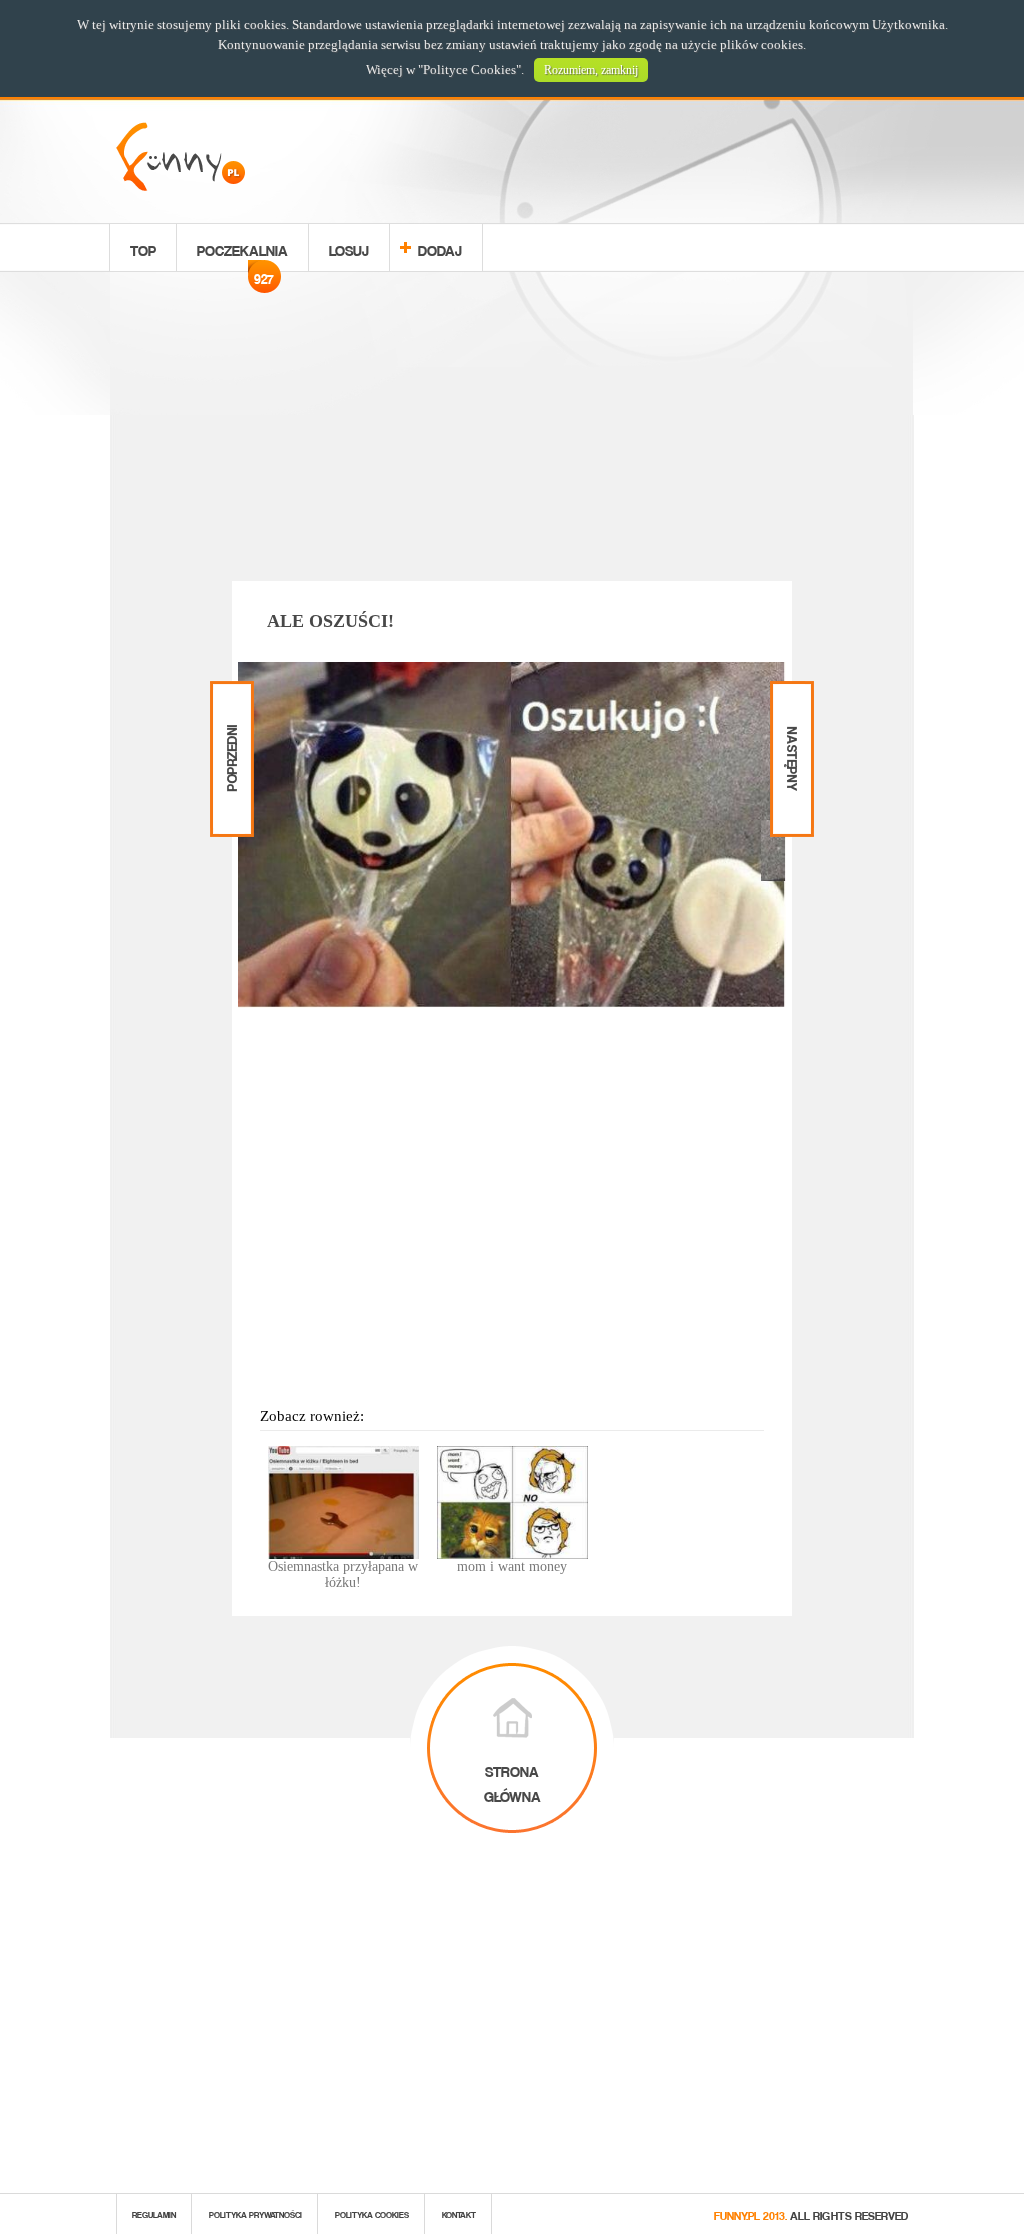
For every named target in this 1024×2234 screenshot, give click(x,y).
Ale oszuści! (330, 621)
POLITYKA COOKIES (372, 2213)
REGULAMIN (154, 2213)
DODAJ (440, 247)
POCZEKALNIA (242, 253)
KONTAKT (459, 2213)
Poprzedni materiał (229, 698)
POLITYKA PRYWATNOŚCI (255, 2213)
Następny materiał (790, 698)
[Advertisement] (512, 430)
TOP (143, 247)
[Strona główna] (180, 185)
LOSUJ (349, 247)
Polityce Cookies (469, 69)
